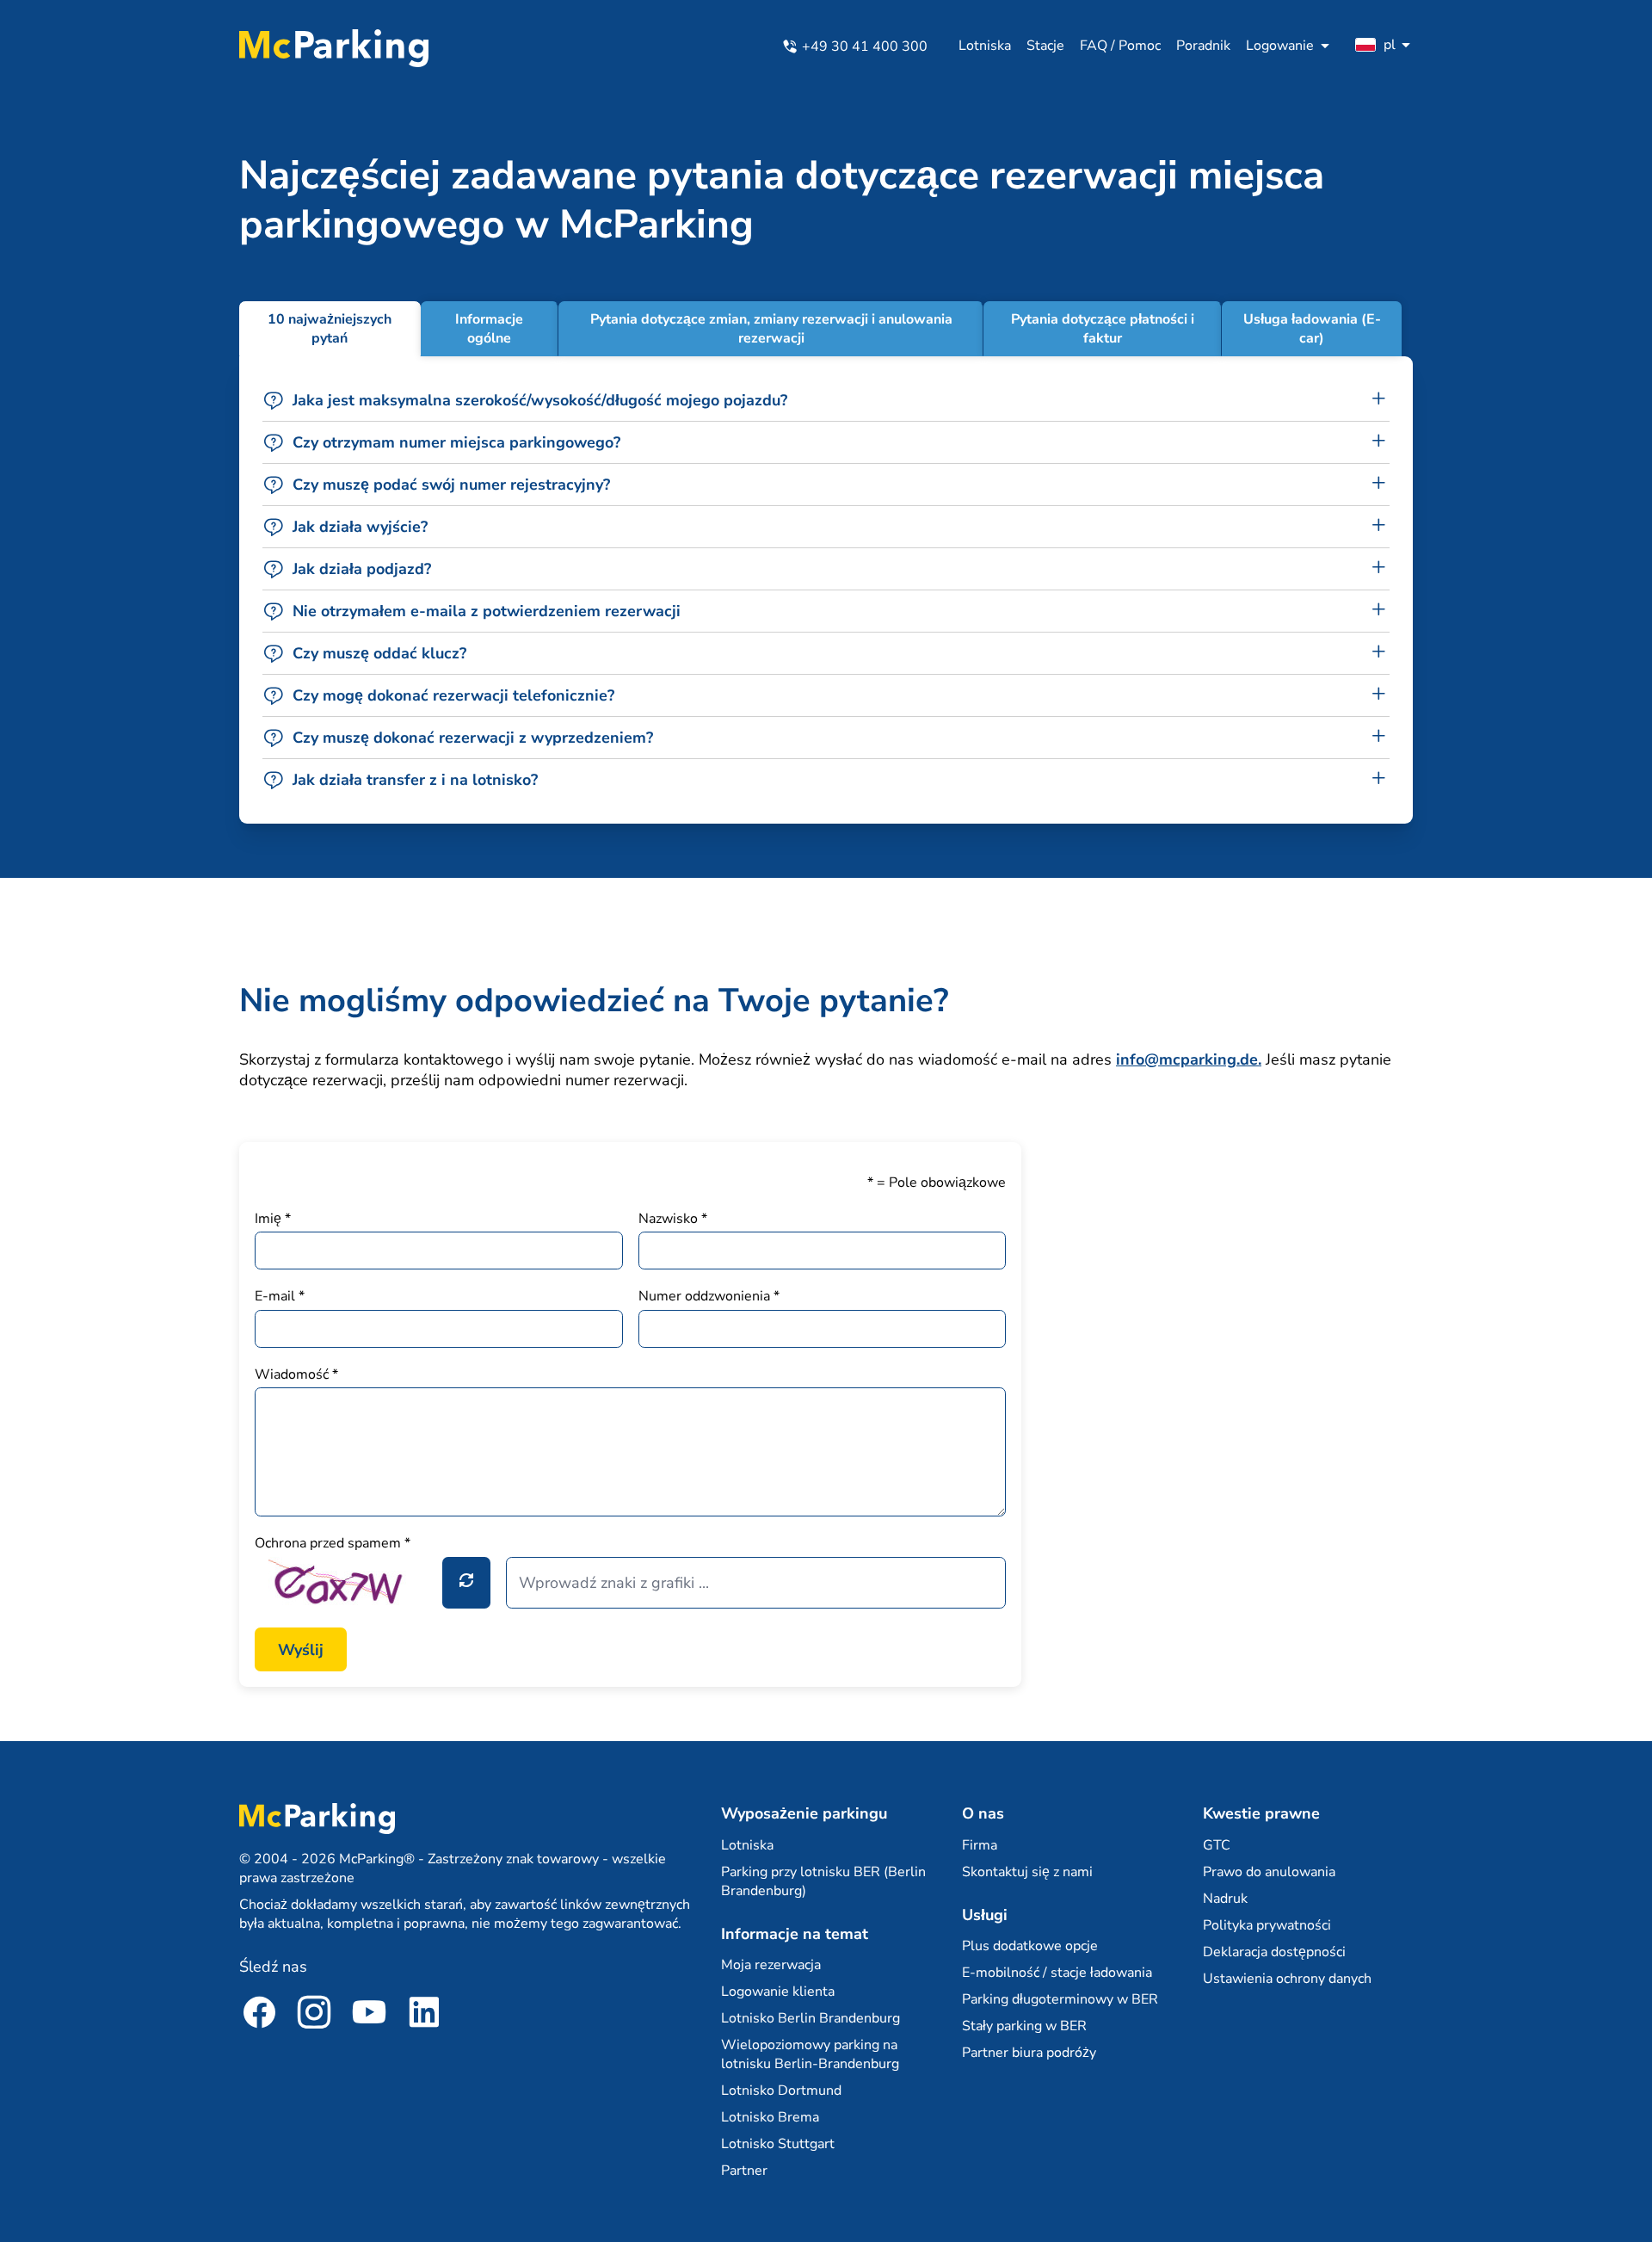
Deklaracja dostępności (1274, 1952)
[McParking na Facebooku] (259, 2015)
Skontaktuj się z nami (1027, 1872)
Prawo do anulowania (1269, 1872)
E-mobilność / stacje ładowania (1057, 1973)
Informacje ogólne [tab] (489, 329)
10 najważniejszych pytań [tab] (330, 329)
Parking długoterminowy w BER (1060, 1999)
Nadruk (1225, 1899)
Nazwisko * (673, 1219)
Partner (744, 2171)
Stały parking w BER (1024, 2026)
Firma (980, 1845)
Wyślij (301, 1650)
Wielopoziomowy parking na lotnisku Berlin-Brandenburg (810, 2054)
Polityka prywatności (1267, 1925)
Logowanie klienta (778, 1992)
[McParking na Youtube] (369, 2015)
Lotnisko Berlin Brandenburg (811, 2018)
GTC (1217, 1845)
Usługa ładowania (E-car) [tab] (1312, 329)
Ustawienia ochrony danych (1287, 1979)
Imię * (273, 1219)
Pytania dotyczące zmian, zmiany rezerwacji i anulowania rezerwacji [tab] (771, 329)
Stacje (1045, 46)
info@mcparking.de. (1189, 1059)
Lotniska (985, 46)
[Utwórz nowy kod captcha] (466, 1583)
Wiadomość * (296, 1374)
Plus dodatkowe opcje (1030, 1946)
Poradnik (1203, 46)
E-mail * (280, 1296)
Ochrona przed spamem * (333, 1543)
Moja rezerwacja (771, 1965)
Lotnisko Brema (770, 2117)
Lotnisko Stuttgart (778, 2144)
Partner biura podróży (1029, 2053)
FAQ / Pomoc (1120, 46)
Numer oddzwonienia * (709, 1296)
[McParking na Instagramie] (314, 2015)
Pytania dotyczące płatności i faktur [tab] (1103, 329)
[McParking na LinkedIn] (424, 2015)
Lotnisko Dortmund (781, 2091)
